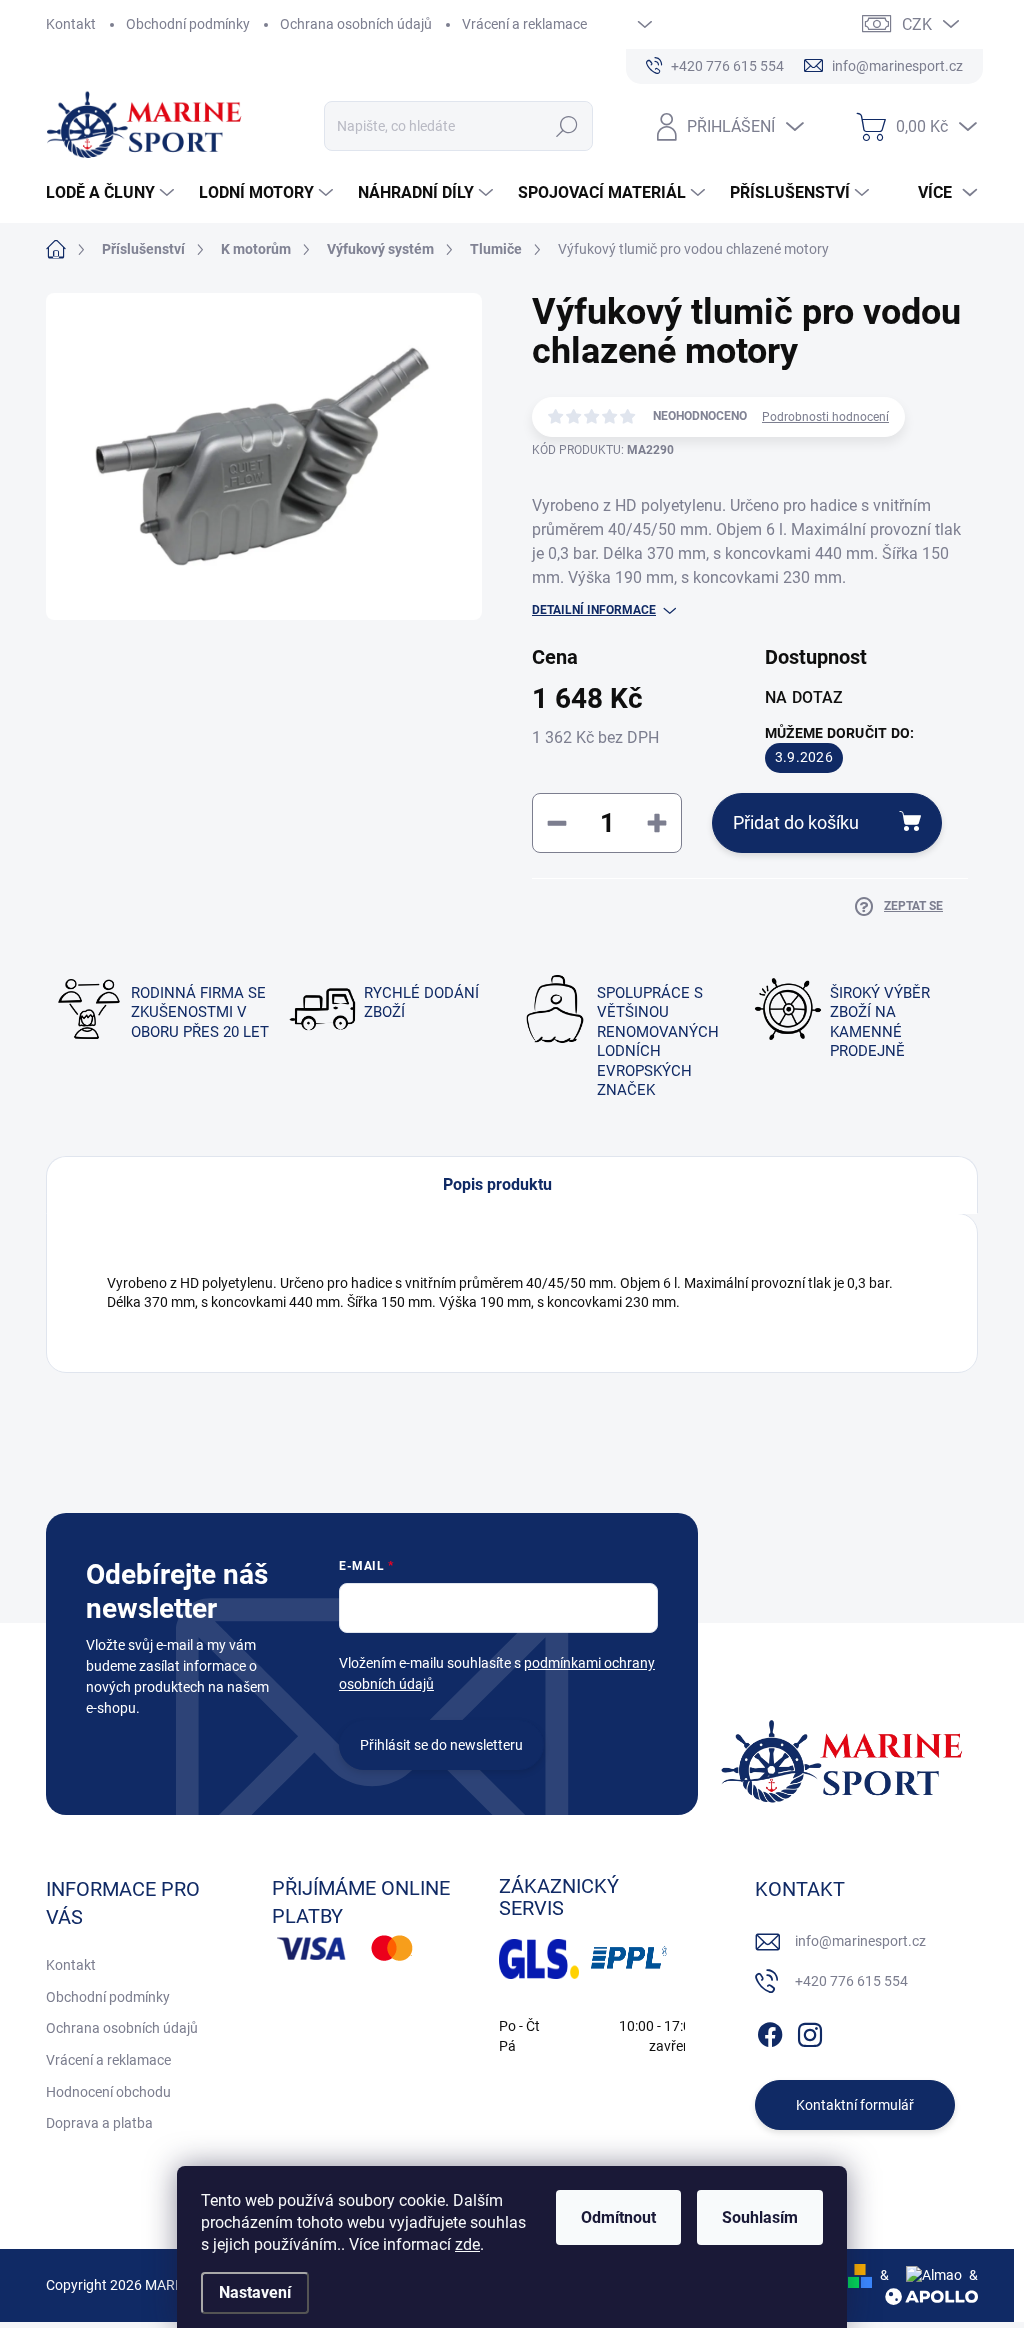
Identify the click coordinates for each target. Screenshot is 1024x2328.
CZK (917, 24)
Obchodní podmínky (188, 24)
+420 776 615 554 (851, 1981)
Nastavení (255, 2292)
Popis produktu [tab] (497, 1184)
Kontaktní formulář (855, 2105)
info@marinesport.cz (860, 1941)
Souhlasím (760, 2217)
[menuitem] (112, 193)
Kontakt (71, 24)
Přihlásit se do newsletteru (441, 1745)
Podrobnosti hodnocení (825, 417)
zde (467, 2244)
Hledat (566, 126)
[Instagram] (810, 2031)
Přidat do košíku (796, 822)
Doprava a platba (99, 2123)
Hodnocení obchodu (108, 2092)
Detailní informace (594, 610)
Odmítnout (618, 2217)
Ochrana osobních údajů (356, 24)
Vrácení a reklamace (524, 24)
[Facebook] (770, 2031)
